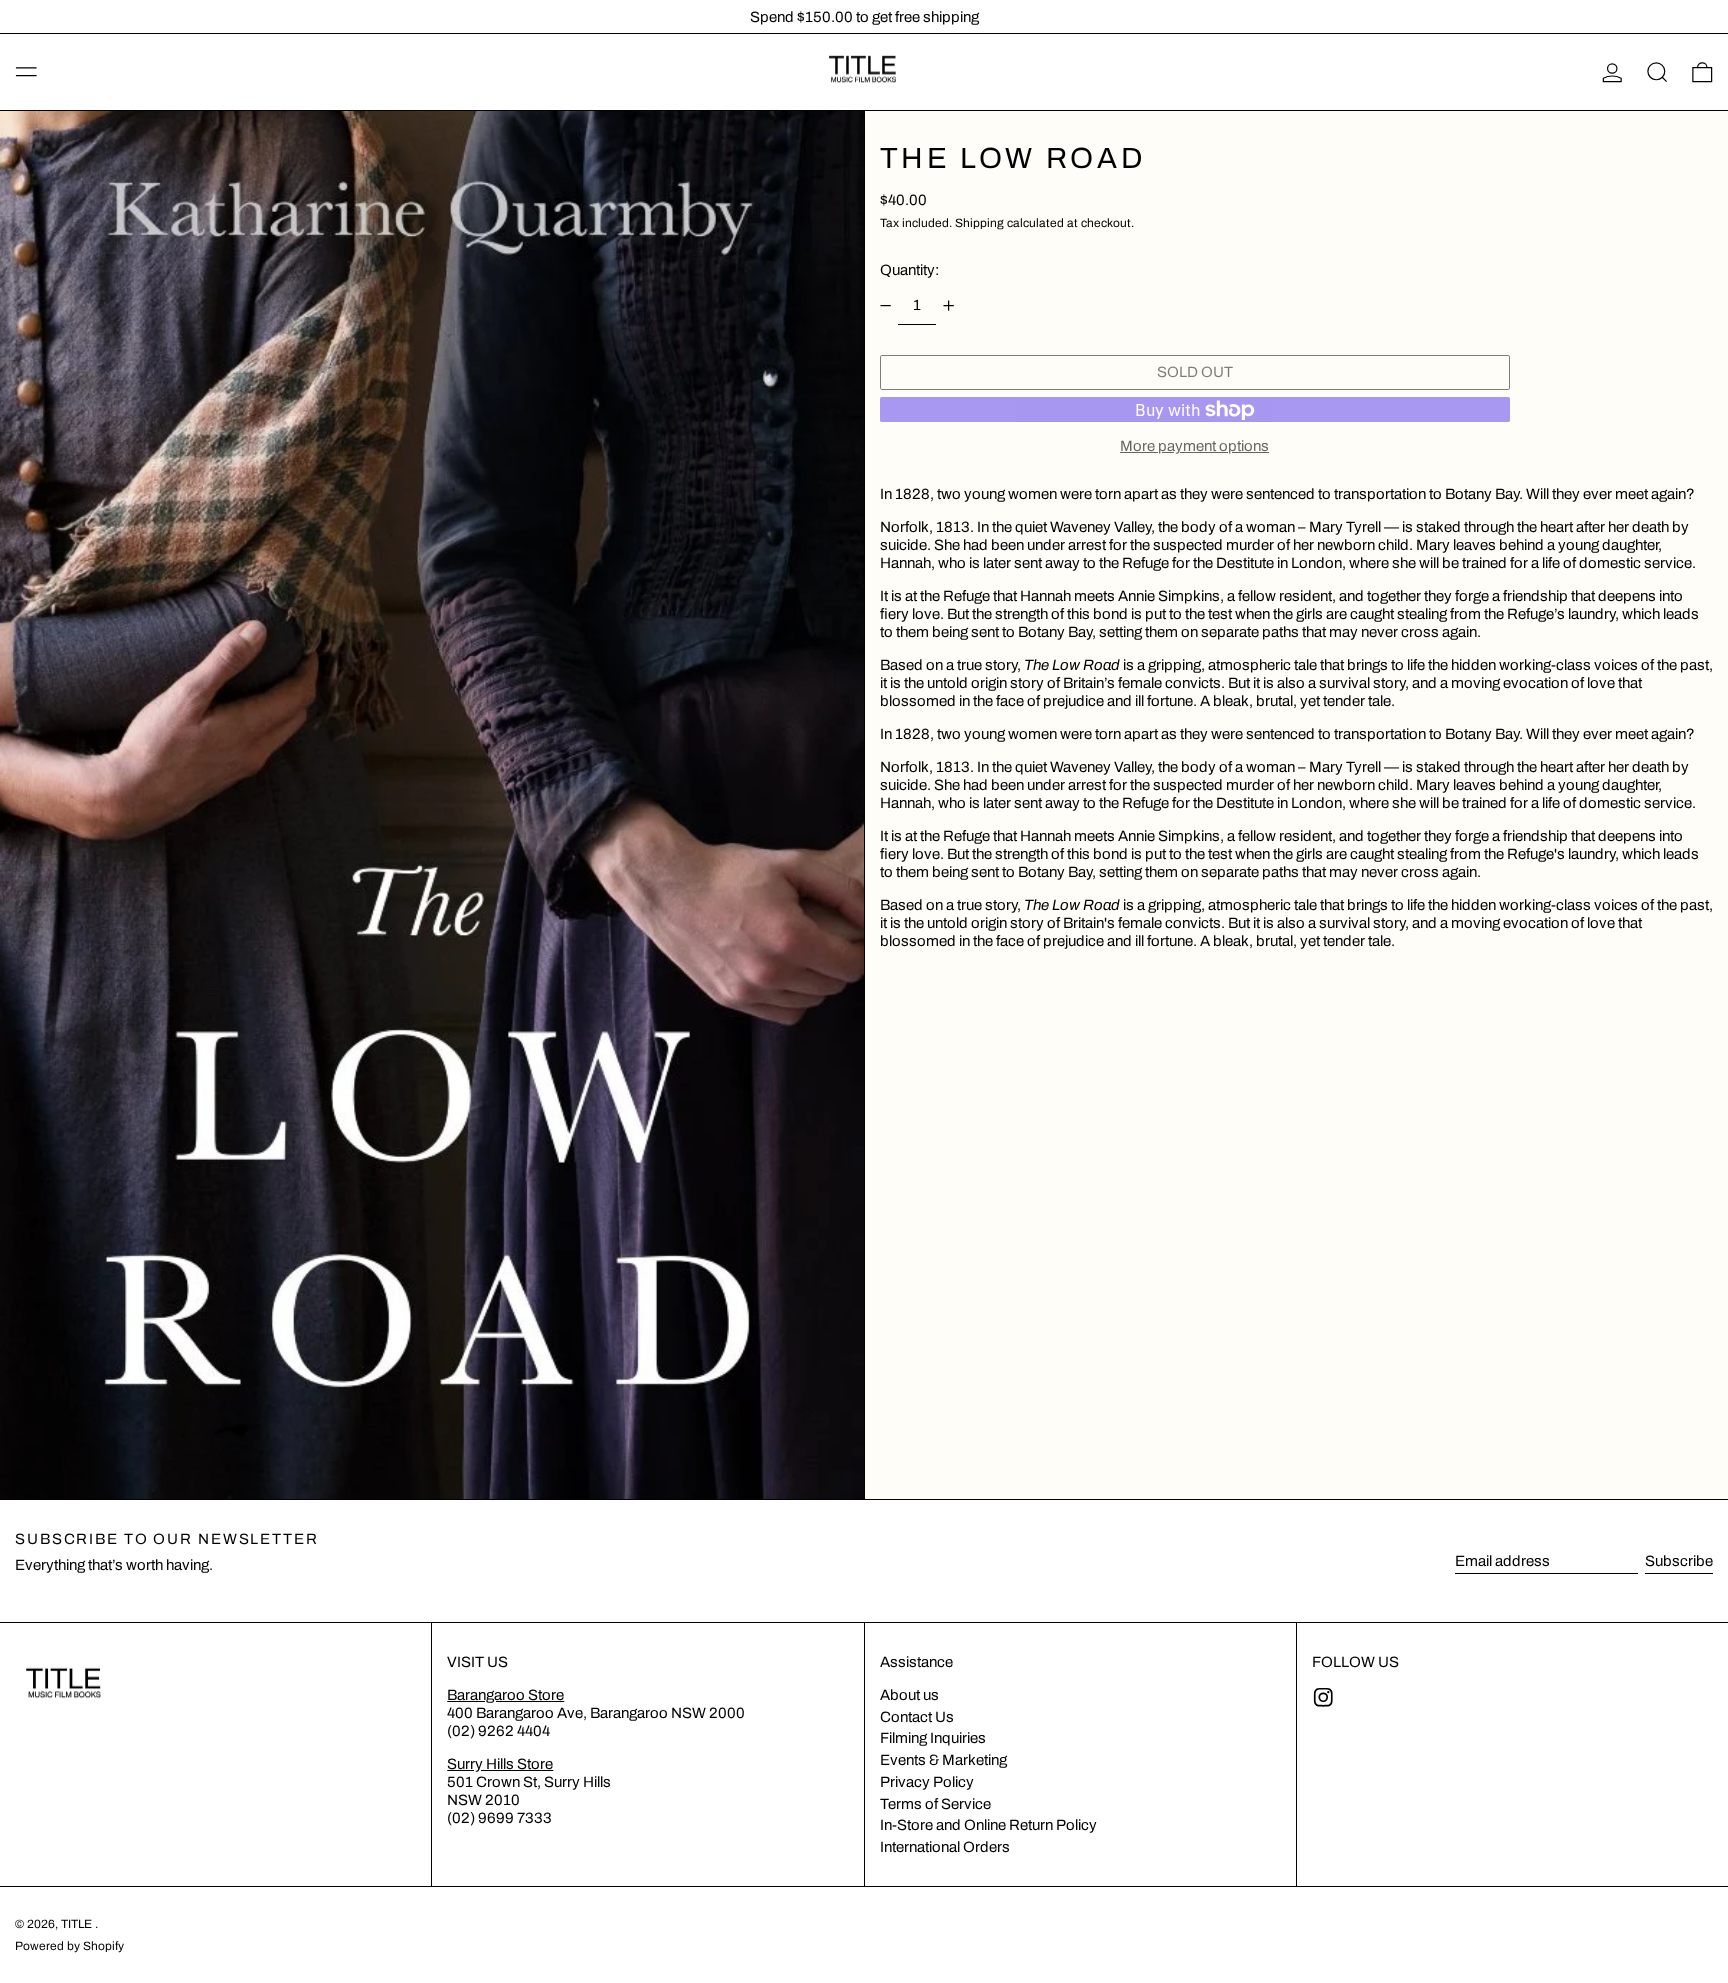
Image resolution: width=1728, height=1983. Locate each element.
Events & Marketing (943, 1760)
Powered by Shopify (69, 1946)
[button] (1657, 72)
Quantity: (909, 270)
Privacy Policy (927, 1782)
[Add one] (949, 305)
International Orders (945, 1847)
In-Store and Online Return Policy (988, 1825)
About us (909, 1695)
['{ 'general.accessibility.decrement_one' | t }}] (885, 305)
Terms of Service (935, 1804)
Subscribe (1679, 1561)
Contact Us (917, 1717)
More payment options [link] (1194, 446)
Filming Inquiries (933, 1738)
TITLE (78, 1924)
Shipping (979, 223)
